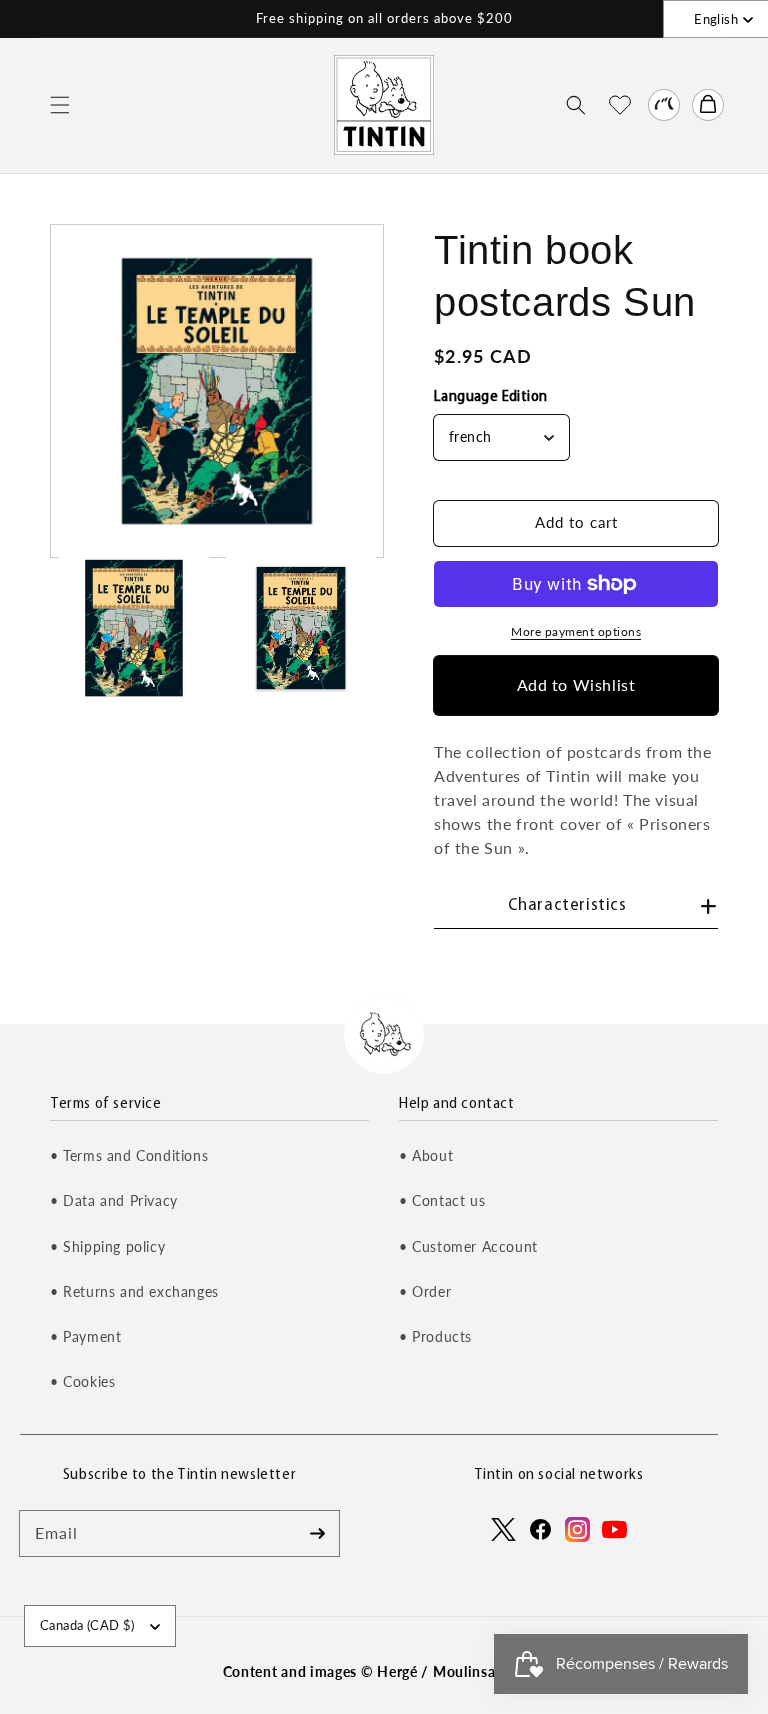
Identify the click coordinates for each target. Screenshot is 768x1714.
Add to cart (576, 522)
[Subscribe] (317, 1533)
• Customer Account (468, 1246)
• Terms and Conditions (129, 1155)
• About (426, 1155)
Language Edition (490, 397)
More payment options (576, 631)
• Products (435, 1336)
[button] (60, 105)
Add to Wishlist (576, 684)
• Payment (85, 1336)
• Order (425, 1291)
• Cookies (82, 1381)
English (716, 19)
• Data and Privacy (114, 1200)
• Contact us (442, 1200)
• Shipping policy (107, 1246)
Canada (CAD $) (87, 1625)
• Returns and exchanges (134, 1291)
